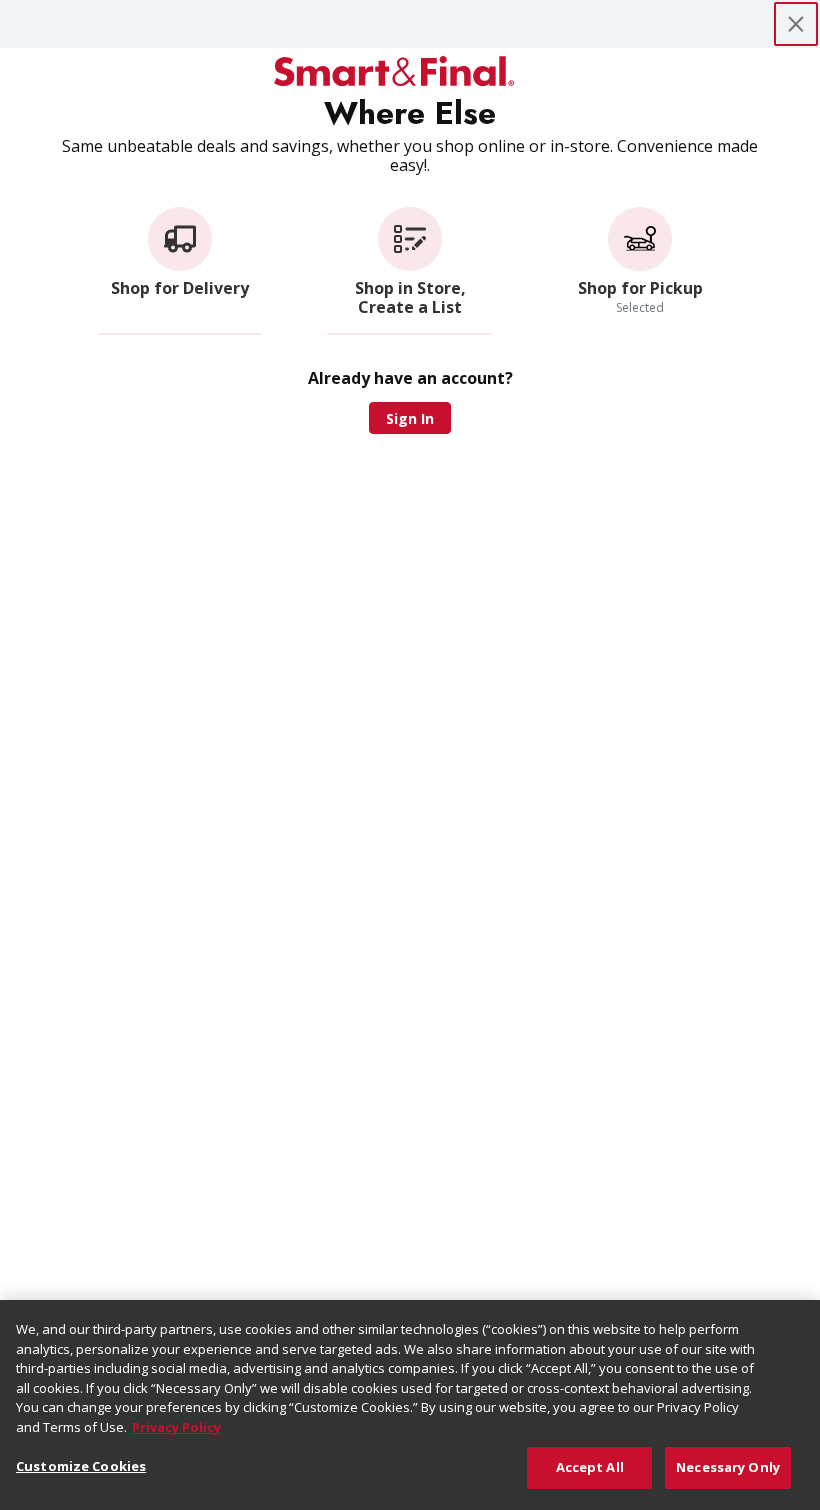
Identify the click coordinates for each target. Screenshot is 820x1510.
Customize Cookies (81, 1466)
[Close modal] (796, 24)
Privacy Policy (176, 1427)
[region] (410, 1405)
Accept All (590, 1467)
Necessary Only (728, 1467)
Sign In (410, 418)
